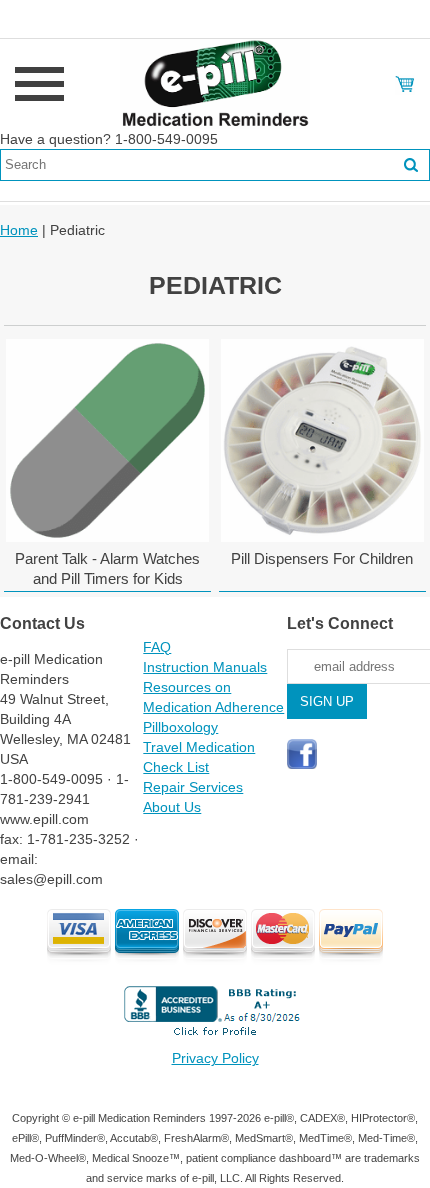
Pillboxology (180, 727)
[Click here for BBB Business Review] (215, 1038)
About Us (172, 807)
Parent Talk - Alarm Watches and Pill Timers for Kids (107, 568)
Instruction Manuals (205, 667)
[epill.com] (215, 83)
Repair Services (193, 787)
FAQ (157, 647)
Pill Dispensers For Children (322, 558)
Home (19, 230)
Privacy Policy (215, 1058)
